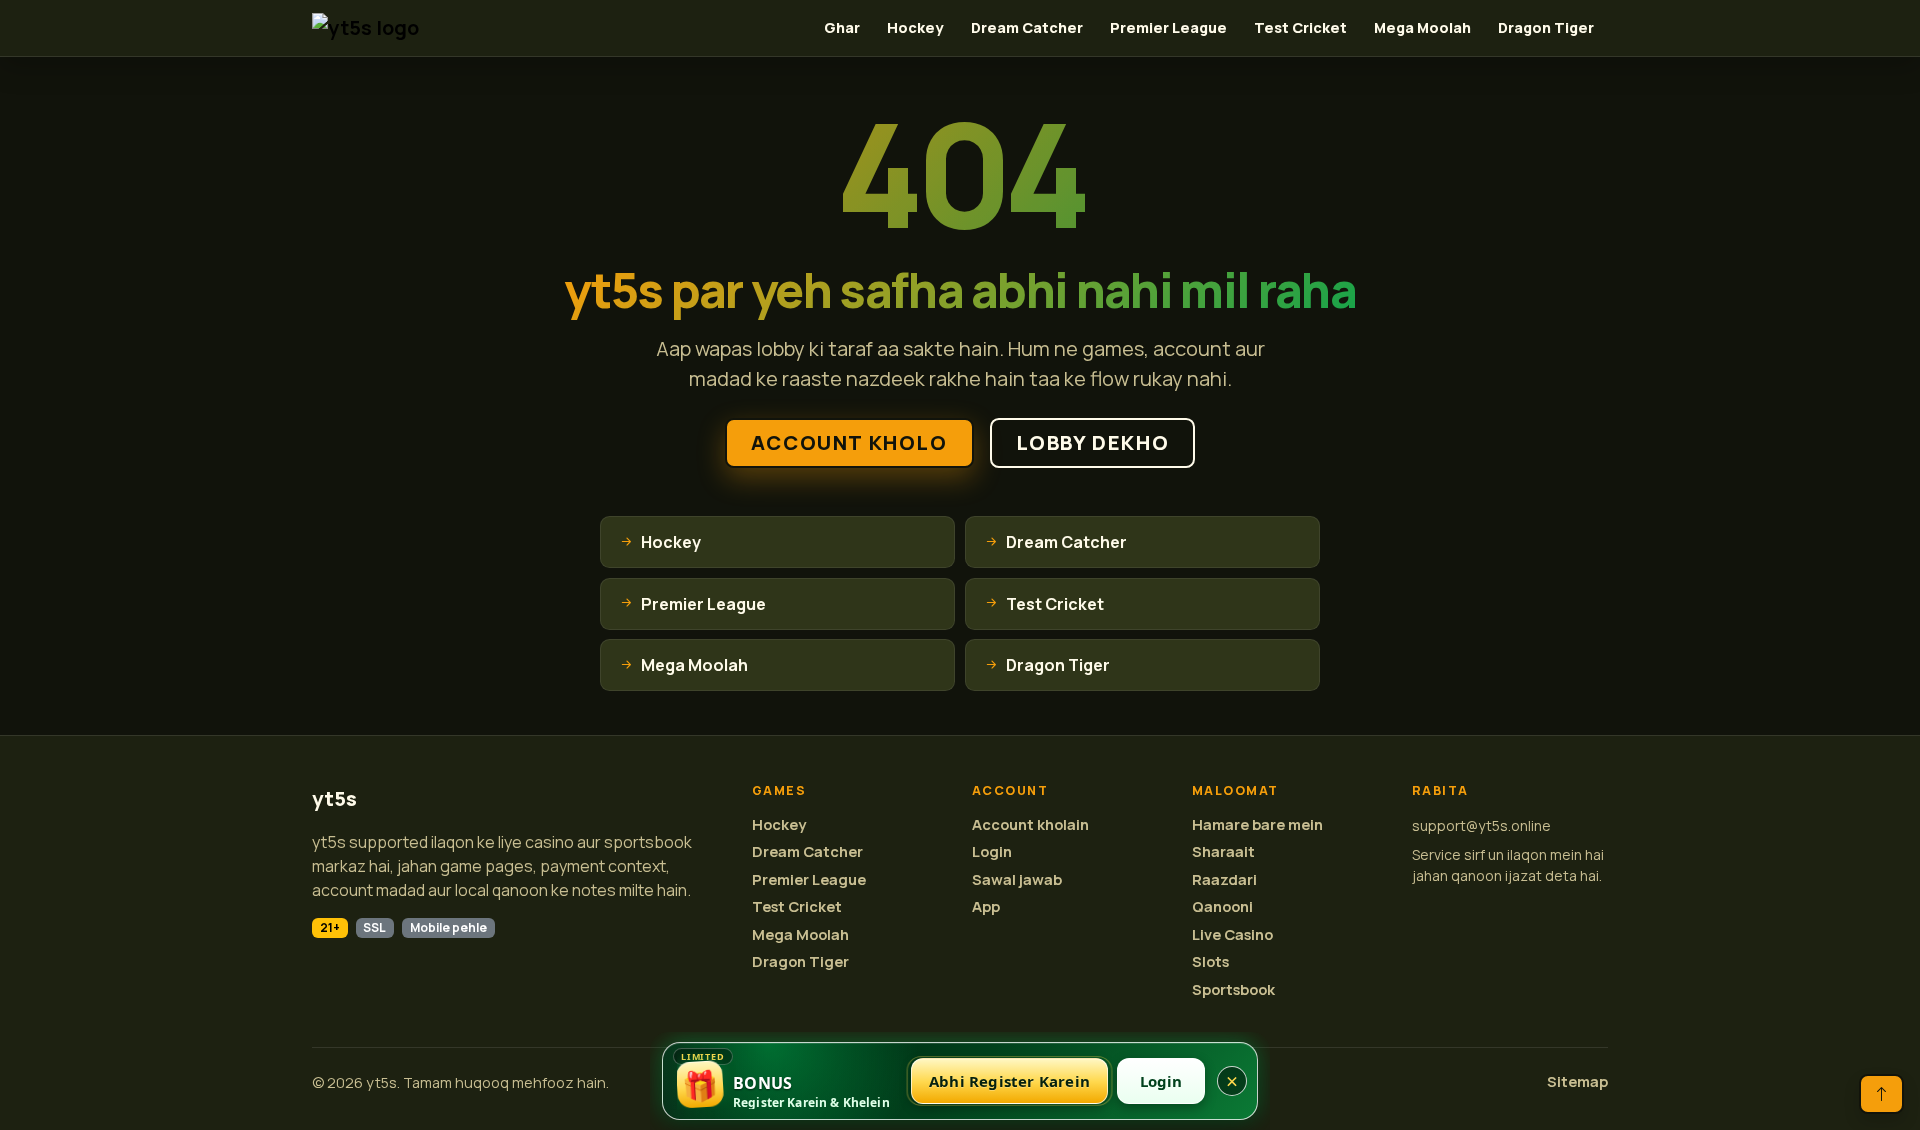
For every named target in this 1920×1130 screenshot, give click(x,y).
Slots (1210, 961)
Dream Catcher (1027, 27)
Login (992, 851)
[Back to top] (1881, 1094)
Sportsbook (1233, 989)
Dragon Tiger (1546, 27)
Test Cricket (1300, 27)
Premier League (1168, 27)
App (986, 906)
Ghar (842, 27)
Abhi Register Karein (1009, 1081)
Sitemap (1577, 1081)
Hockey (915, 27)
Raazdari (1224, 879)
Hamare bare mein (1257, 824)
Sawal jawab (1017, 879)
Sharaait (1223, 851)
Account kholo (849, 442)
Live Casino (1232, 934)
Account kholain (1030, 824)
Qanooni (1222, 906)
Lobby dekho (1093, 442)
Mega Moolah (1422, 27)
